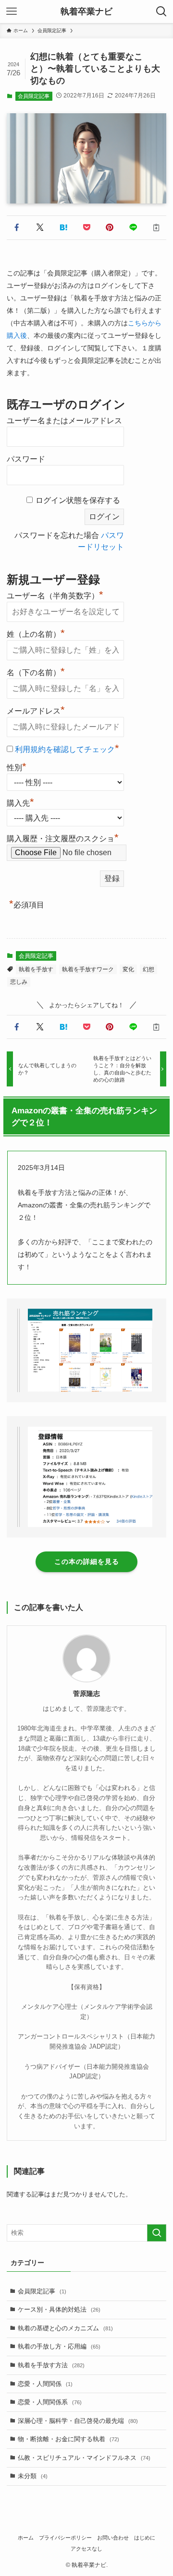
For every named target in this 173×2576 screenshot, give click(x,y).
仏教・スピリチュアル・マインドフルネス (84, 2458)
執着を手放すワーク (88, 969)
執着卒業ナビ (86, 12)
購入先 (20, 802)
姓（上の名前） (36, 633)
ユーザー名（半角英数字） (55, 595)
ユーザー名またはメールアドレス (64, 421)
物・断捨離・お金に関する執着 (68, 2439)
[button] (16, 227)
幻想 (148, 969)
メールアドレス (36, 710)
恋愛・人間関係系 (50, 2402)
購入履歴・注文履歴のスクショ (63, 839)
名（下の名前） (36, 671)
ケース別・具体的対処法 (59, 2309)
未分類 (33, 2476)
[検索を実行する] (157, 2233)
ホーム (26, 2538)
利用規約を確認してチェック (65, 749)
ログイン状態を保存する (78, 500)
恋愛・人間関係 (45, 2384)
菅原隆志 (86, 1693)
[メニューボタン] (12, 12)
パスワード (26, 459)
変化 (128, 969)
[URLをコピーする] (156, 227)
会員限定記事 (34, 96)
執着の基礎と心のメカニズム (65, 2328)
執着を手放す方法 (51, 2365)
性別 (17, 766)
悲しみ (19, 982)
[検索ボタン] (161, 12)
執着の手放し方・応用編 (59, 2346)
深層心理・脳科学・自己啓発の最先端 (78, 2421)
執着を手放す (36, 969)
